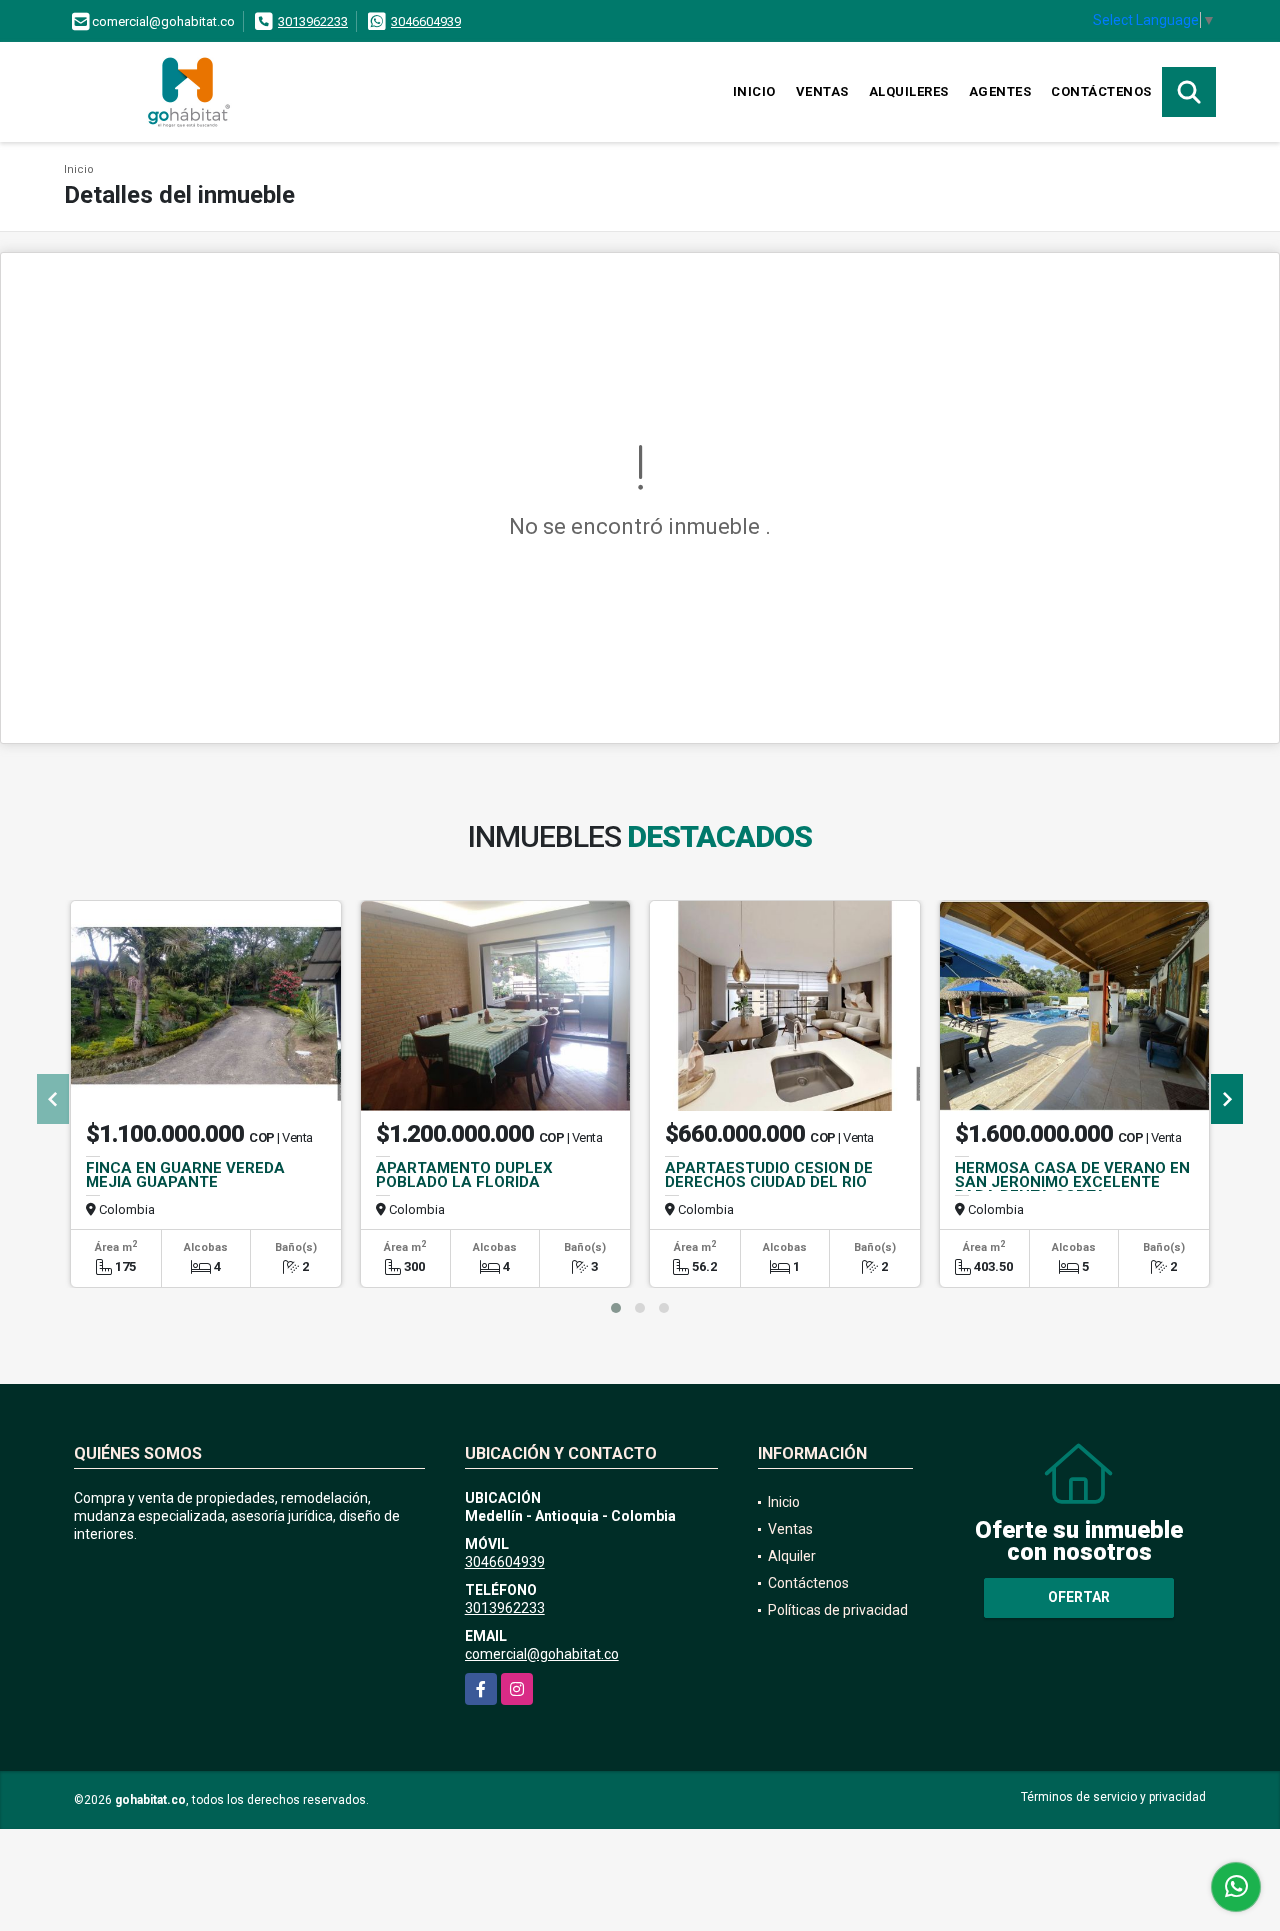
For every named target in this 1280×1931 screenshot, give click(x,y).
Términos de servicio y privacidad (1113, 1797)
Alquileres (909, 91)
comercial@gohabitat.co (542, 1654)
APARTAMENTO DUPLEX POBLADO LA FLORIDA (464, 1175)
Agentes (1000, 91)
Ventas (822, 91)
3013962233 (313, 21)
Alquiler (792, 1556)
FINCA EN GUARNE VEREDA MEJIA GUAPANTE (185, 1175)
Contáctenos (1101, 91)
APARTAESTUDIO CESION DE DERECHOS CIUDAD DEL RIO (769, 1175)
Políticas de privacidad (838, 1610)
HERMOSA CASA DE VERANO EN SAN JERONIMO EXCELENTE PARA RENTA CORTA (1072, 1182)
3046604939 (426, 21)
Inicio (754, 91)
